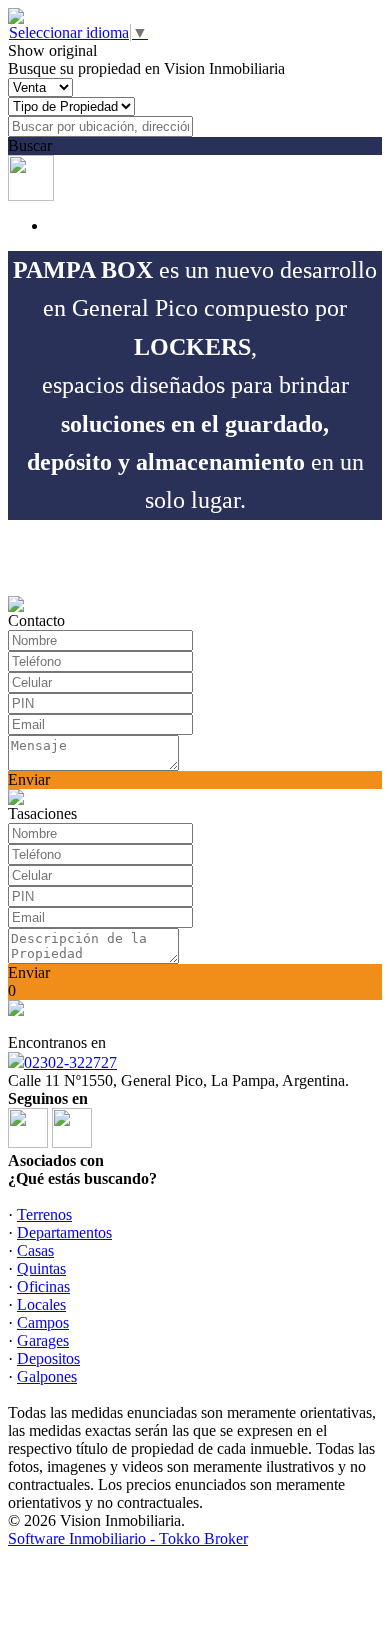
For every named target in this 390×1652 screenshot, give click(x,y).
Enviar (29, 779)
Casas (35, 1250)
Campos (43, 1322)
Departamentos (64, 1232)
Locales (41, 1304)
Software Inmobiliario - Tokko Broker (128, 1538)
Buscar (30, 145)
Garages (43, 1340)
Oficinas (43, 1286)
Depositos (48, 1358)
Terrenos (44, 1214)
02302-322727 (70, 1062)
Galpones (47, 1376)
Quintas (41, 1268)
